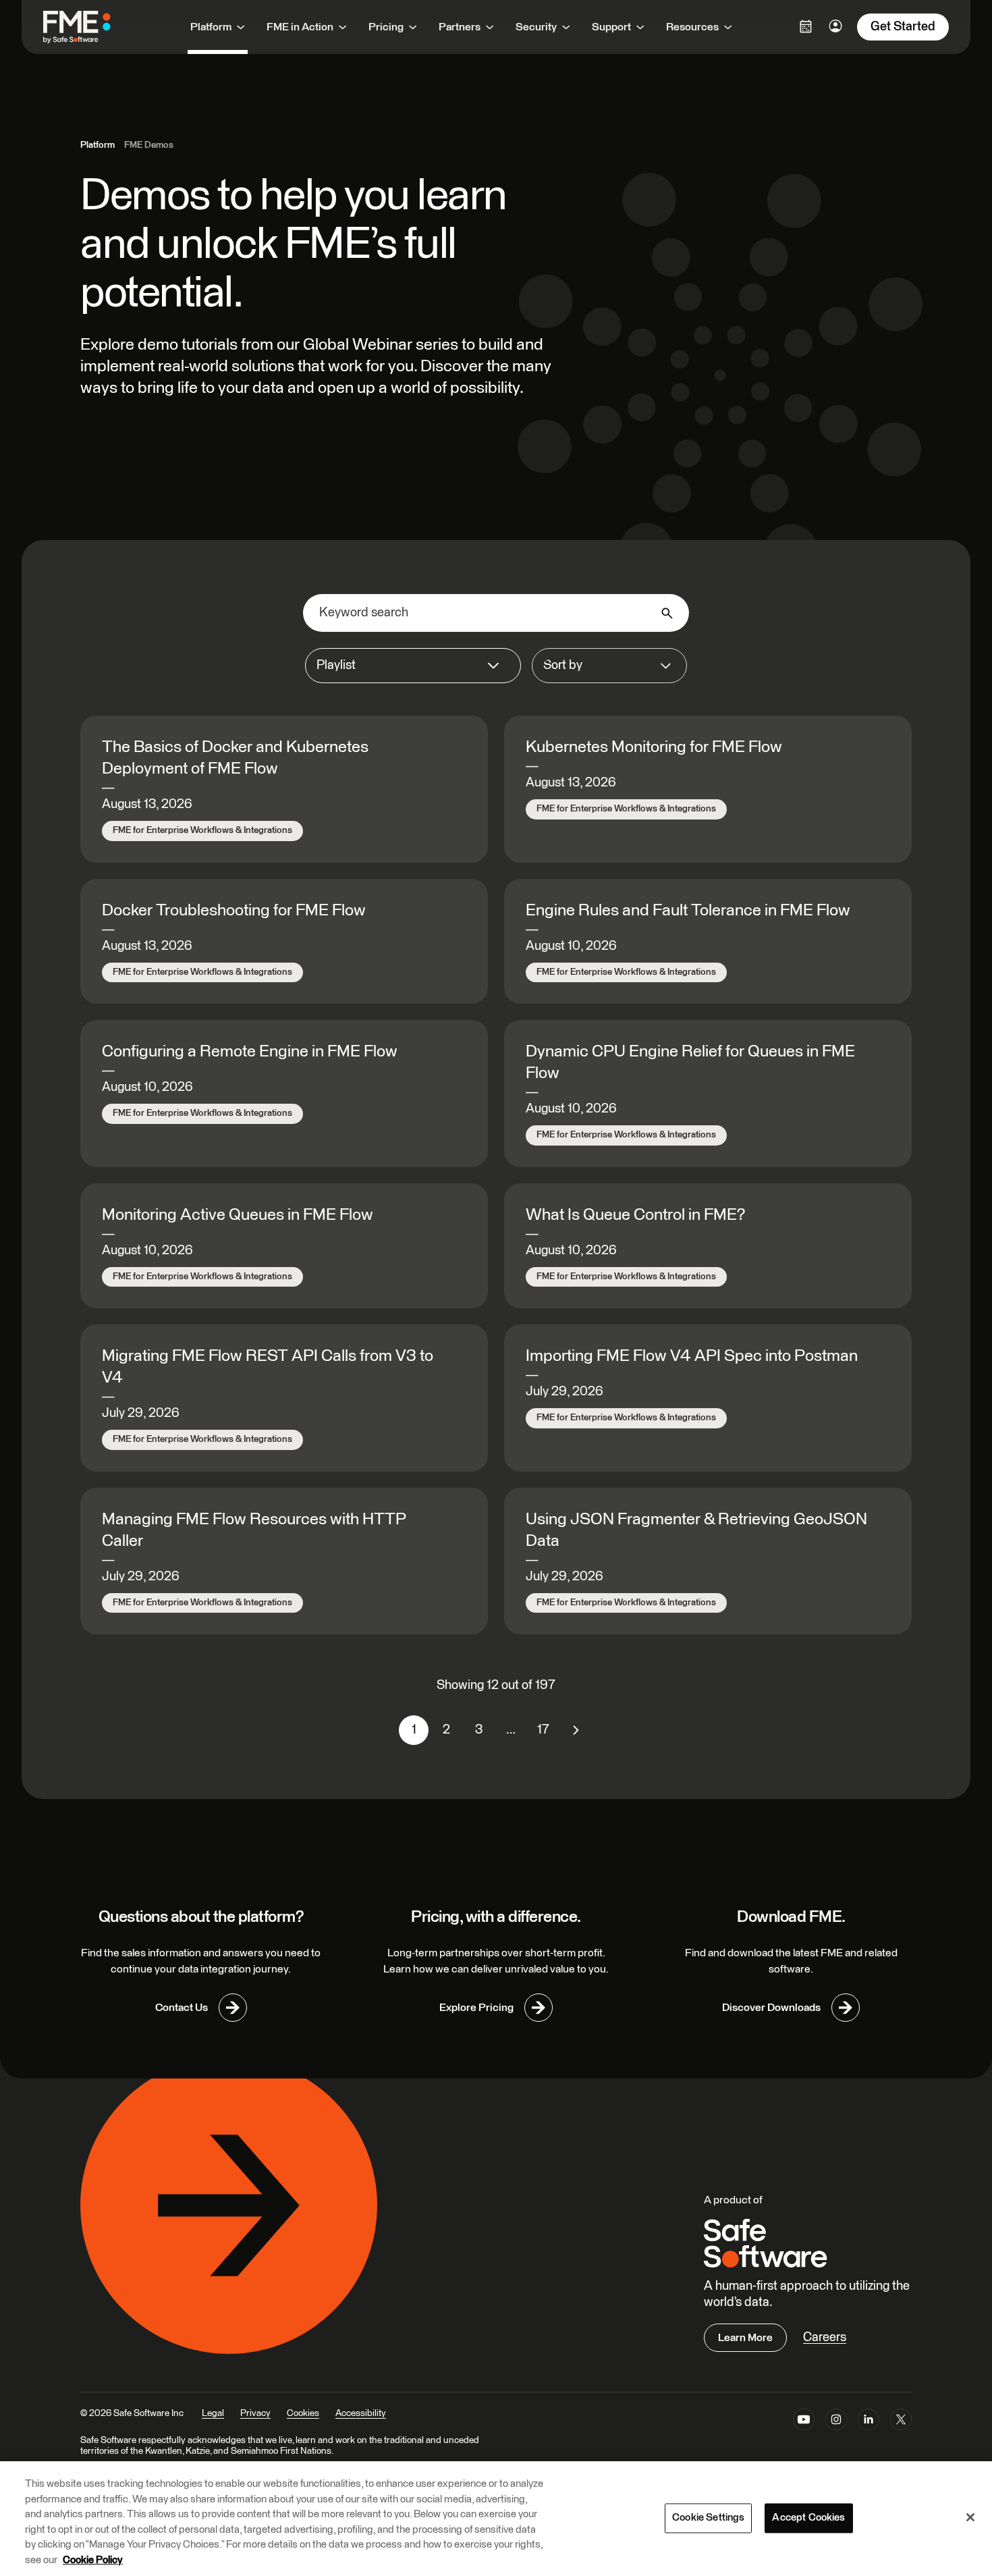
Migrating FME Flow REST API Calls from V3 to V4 (268, 1367)
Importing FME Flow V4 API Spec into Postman (692, 1356)
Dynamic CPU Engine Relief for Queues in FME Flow (690, 1063)
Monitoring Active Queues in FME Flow (238, 1215)
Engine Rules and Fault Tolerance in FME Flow (688, 911)
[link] (576, 1730)
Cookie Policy (93, 2560)
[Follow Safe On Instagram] (836, 2422)
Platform (98, 145)
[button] (413, 666)
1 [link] (414, 1730)
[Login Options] (806, 26)
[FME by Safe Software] (90, 27)
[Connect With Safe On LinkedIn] (869, 2422)
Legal (213, 2413)
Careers (825, 2337)
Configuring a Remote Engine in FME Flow (250, 1052)
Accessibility (361, 2413)
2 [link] (446, 1730)
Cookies (303, 2413)
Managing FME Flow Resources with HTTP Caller (254, 1530)
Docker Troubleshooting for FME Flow (234, 911)
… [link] (511, 1730)
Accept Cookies (808, 2518)
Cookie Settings (708, 2518)
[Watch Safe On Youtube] (804, 2422)
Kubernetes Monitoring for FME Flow (654, 747)
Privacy (255, 2413)
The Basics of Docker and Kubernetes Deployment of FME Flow (235, 758)
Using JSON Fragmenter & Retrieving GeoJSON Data (696, 1530)
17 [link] (543, 1730)
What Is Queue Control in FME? (635, 1215)
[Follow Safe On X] (901, 2422)
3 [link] (479, 1730)
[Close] (970, 2517)
